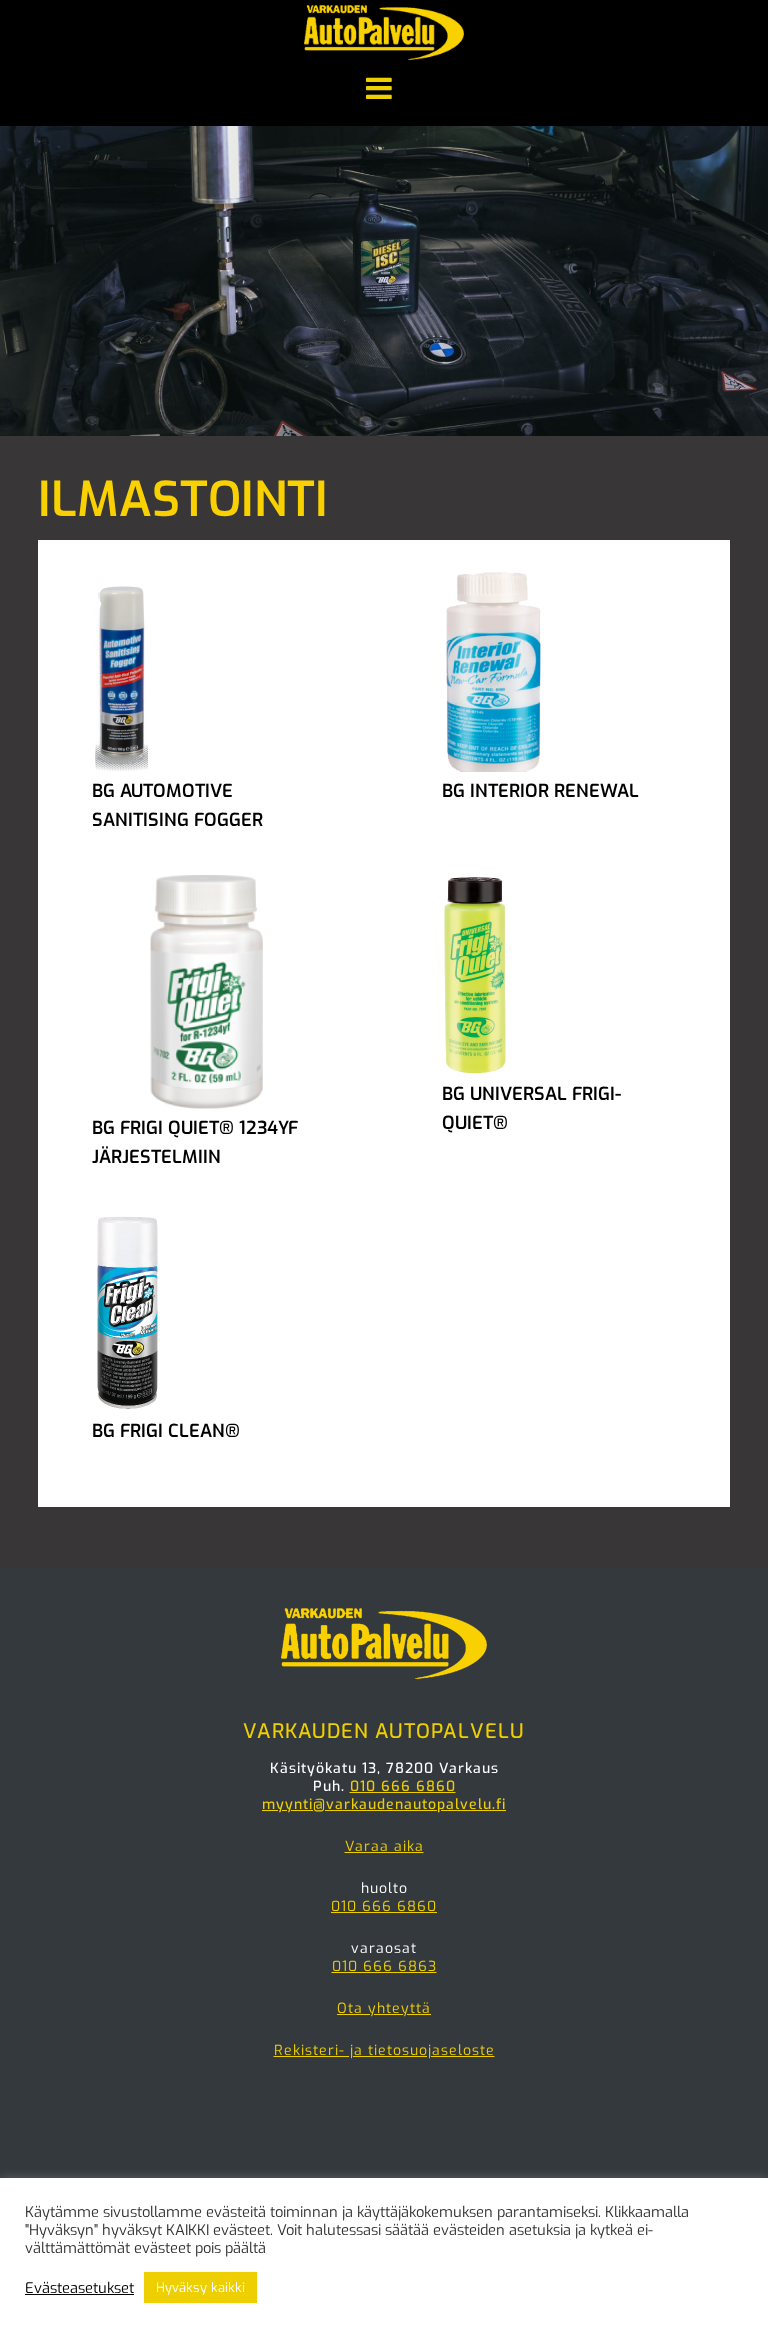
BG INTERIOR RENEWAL (540, 791)
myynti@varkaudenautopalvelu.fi (384, 1804)
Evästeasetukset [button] (79, 2288)
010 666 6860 (403, 1786)
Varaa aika (384, 1846)
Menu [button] (384, 90)
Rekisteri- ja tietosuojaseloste (384, 2050)
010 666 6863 (384, 1966)
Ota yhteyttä (384, 2008)
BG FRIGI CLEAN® (166, 1431)
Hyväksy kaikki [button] (200, 2287)
